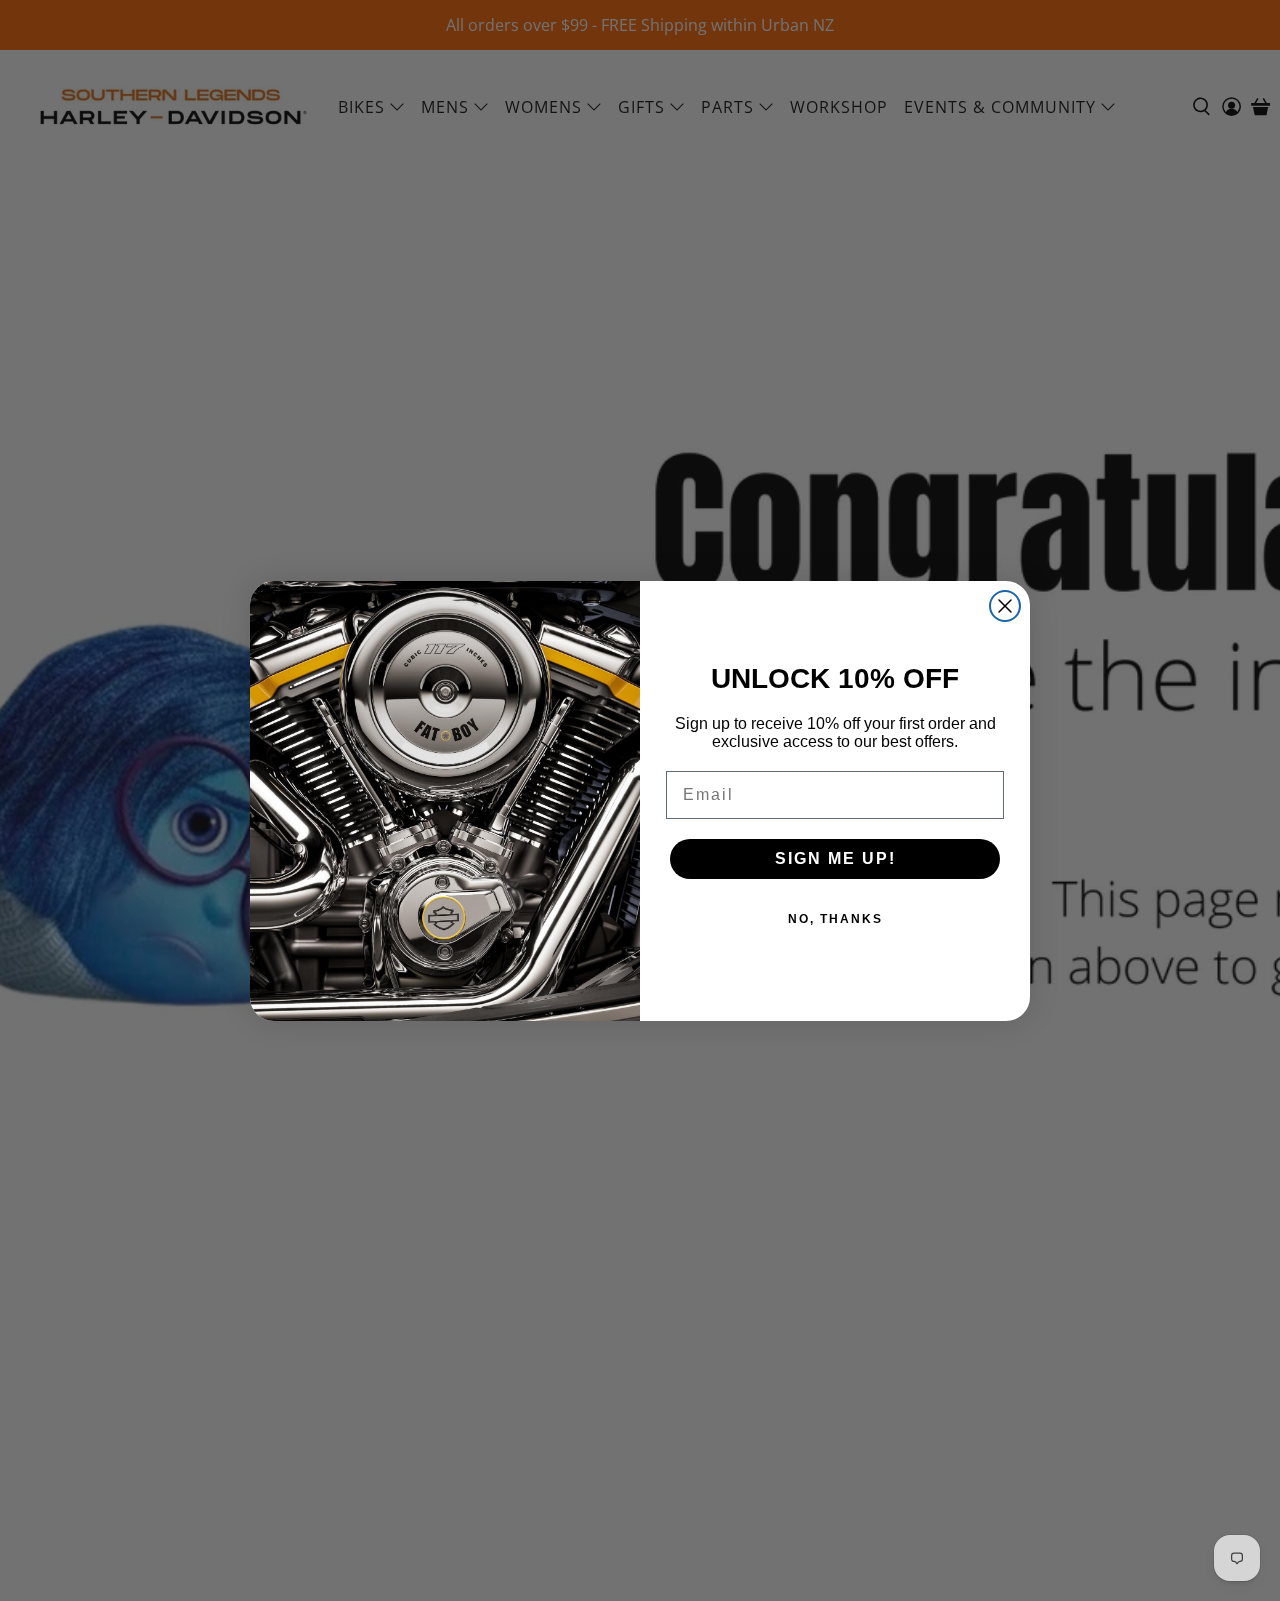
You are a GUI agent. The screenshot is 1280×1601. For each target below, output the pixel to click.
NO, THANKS (835, 919)
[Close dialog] (1005, 606)
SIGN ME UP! (835, 858)
